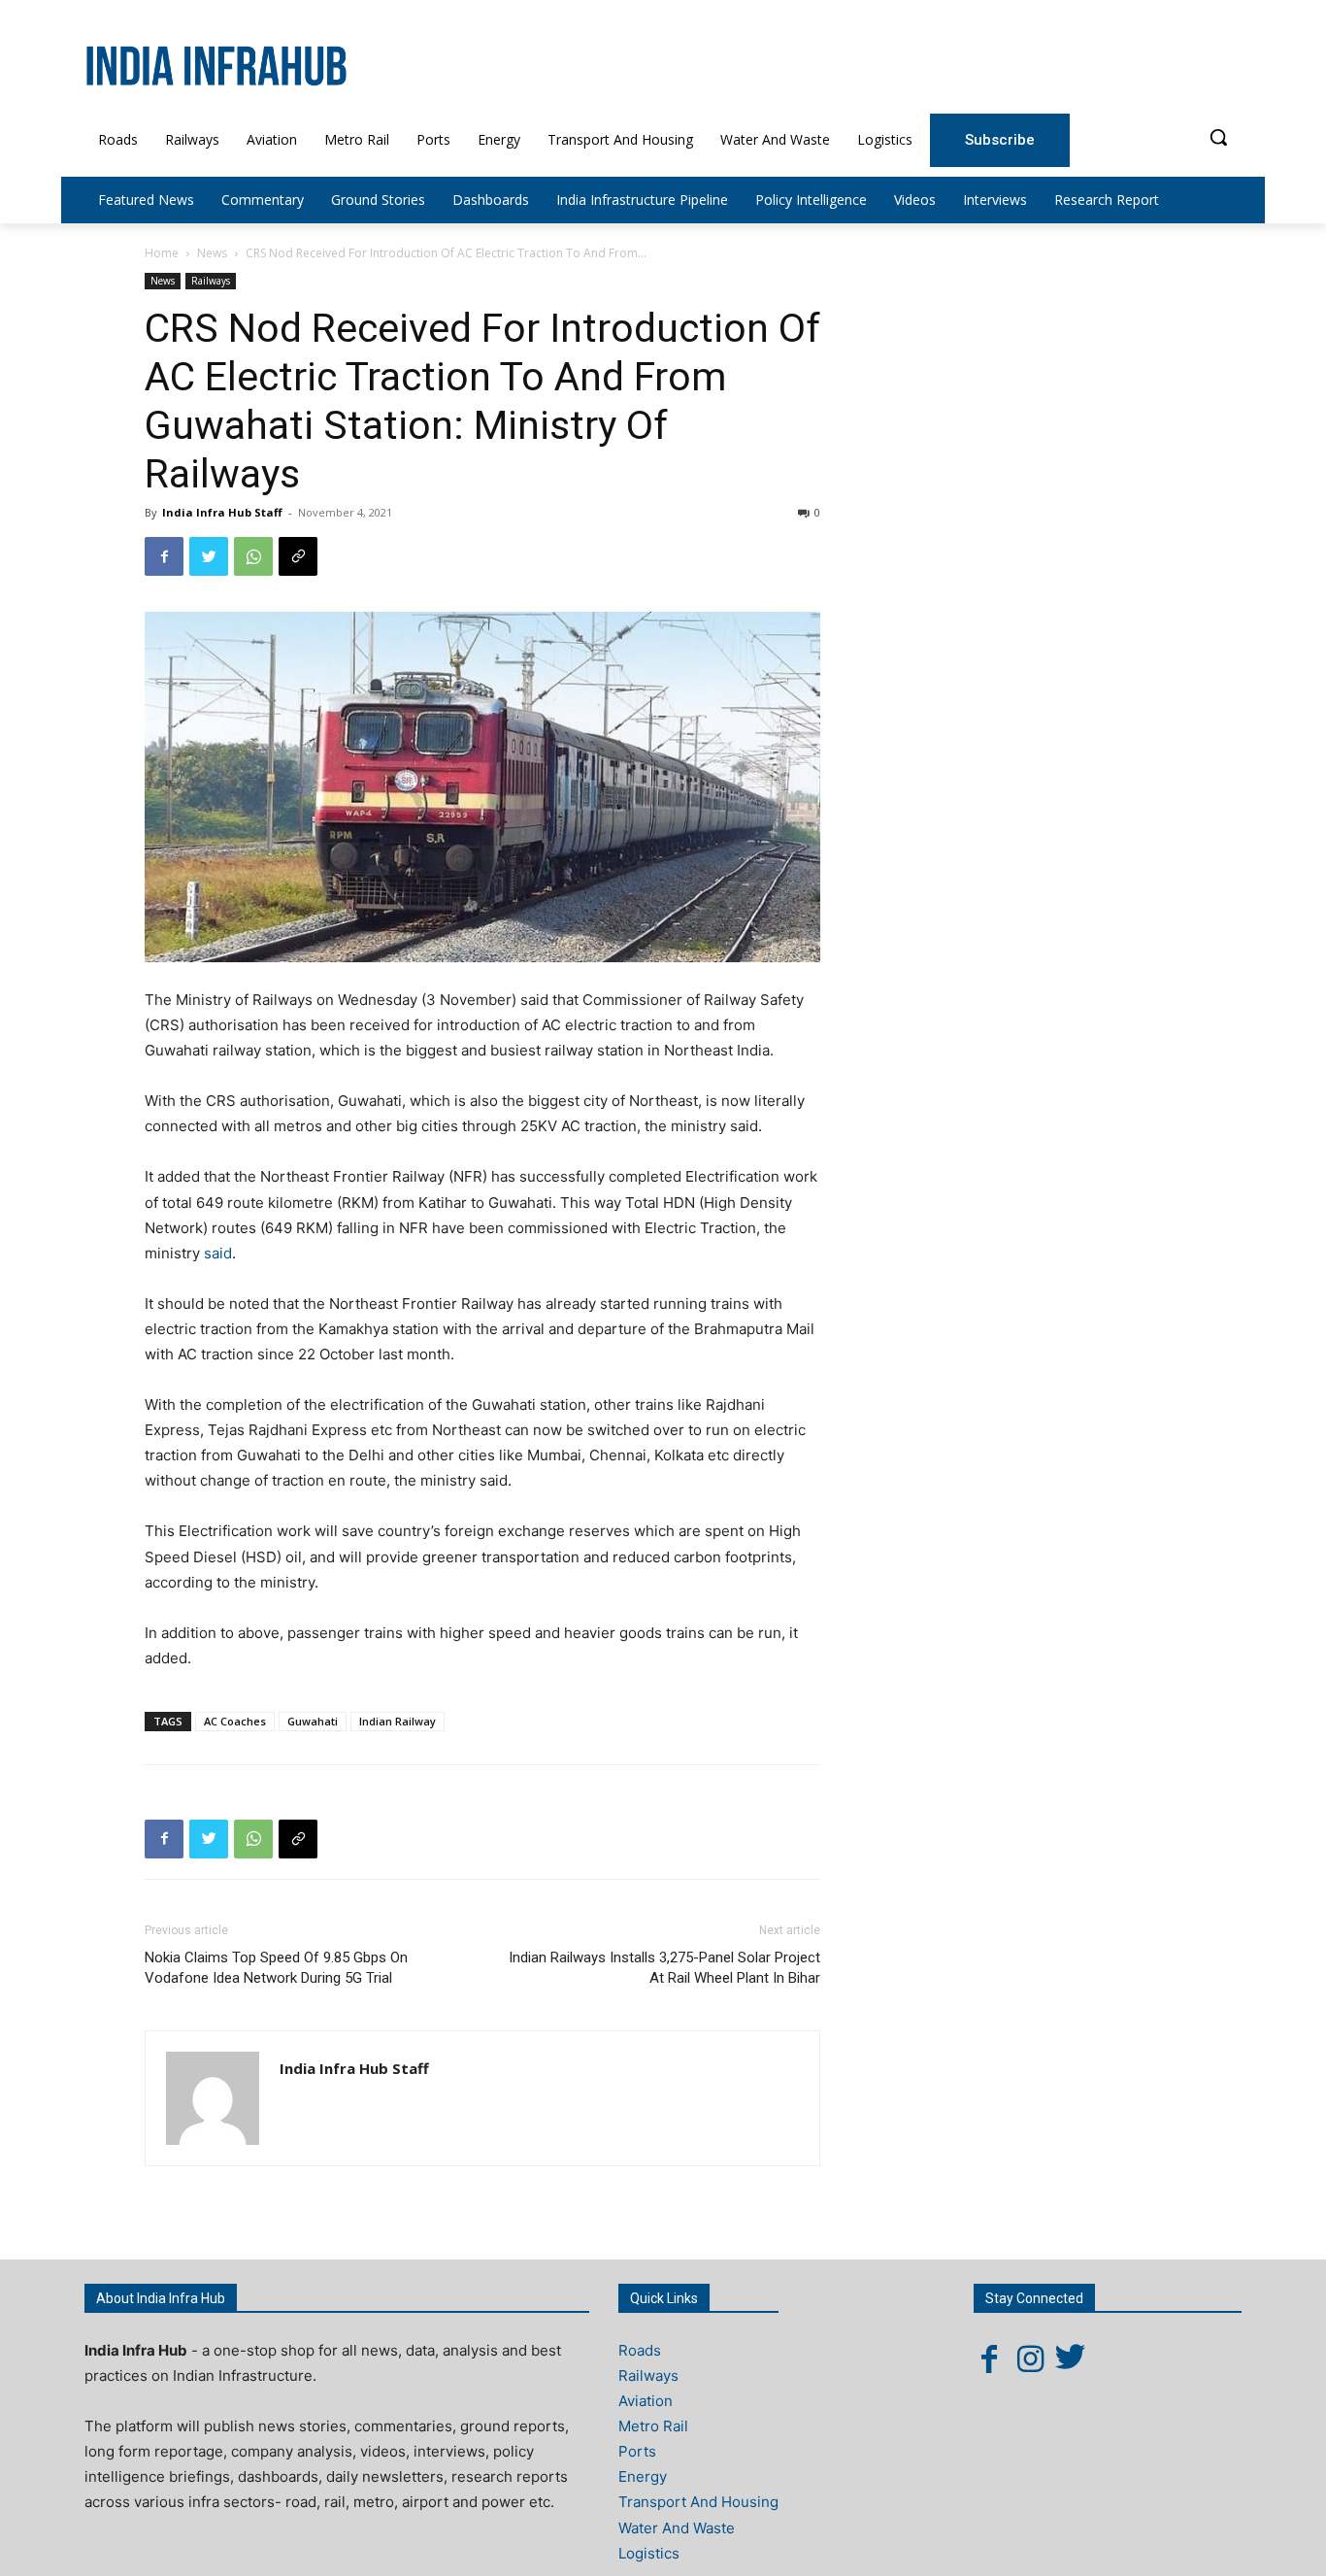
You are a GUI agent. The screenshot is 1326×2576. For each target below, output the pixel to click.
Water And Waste (677, 2528)
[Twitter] (209, 556)
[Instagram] (1030, 2359)
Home (162, 253)
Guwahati (313, 1721)
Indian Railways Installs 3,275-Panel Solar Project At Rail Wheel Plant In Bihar (664, 1968)
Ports (637, 2451)
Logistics (649, 2553)
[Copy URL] (298, 556)
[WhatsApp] (253, 556)
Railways (211, 281)
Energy (643, 2476)
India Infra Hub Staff (222, 512)
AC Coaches (235, 1721)
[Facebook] (164, 556)
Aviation (646, 2401)
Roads (640, 2350)
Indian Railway (398, 1721)
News (212, 253)
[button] (1218, 137)
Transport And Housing (698, 2502)
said (218, 1253)
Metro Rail (653, 2426)
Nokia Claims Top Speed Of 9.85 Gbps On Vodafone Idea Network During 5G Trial (276, 1968)
